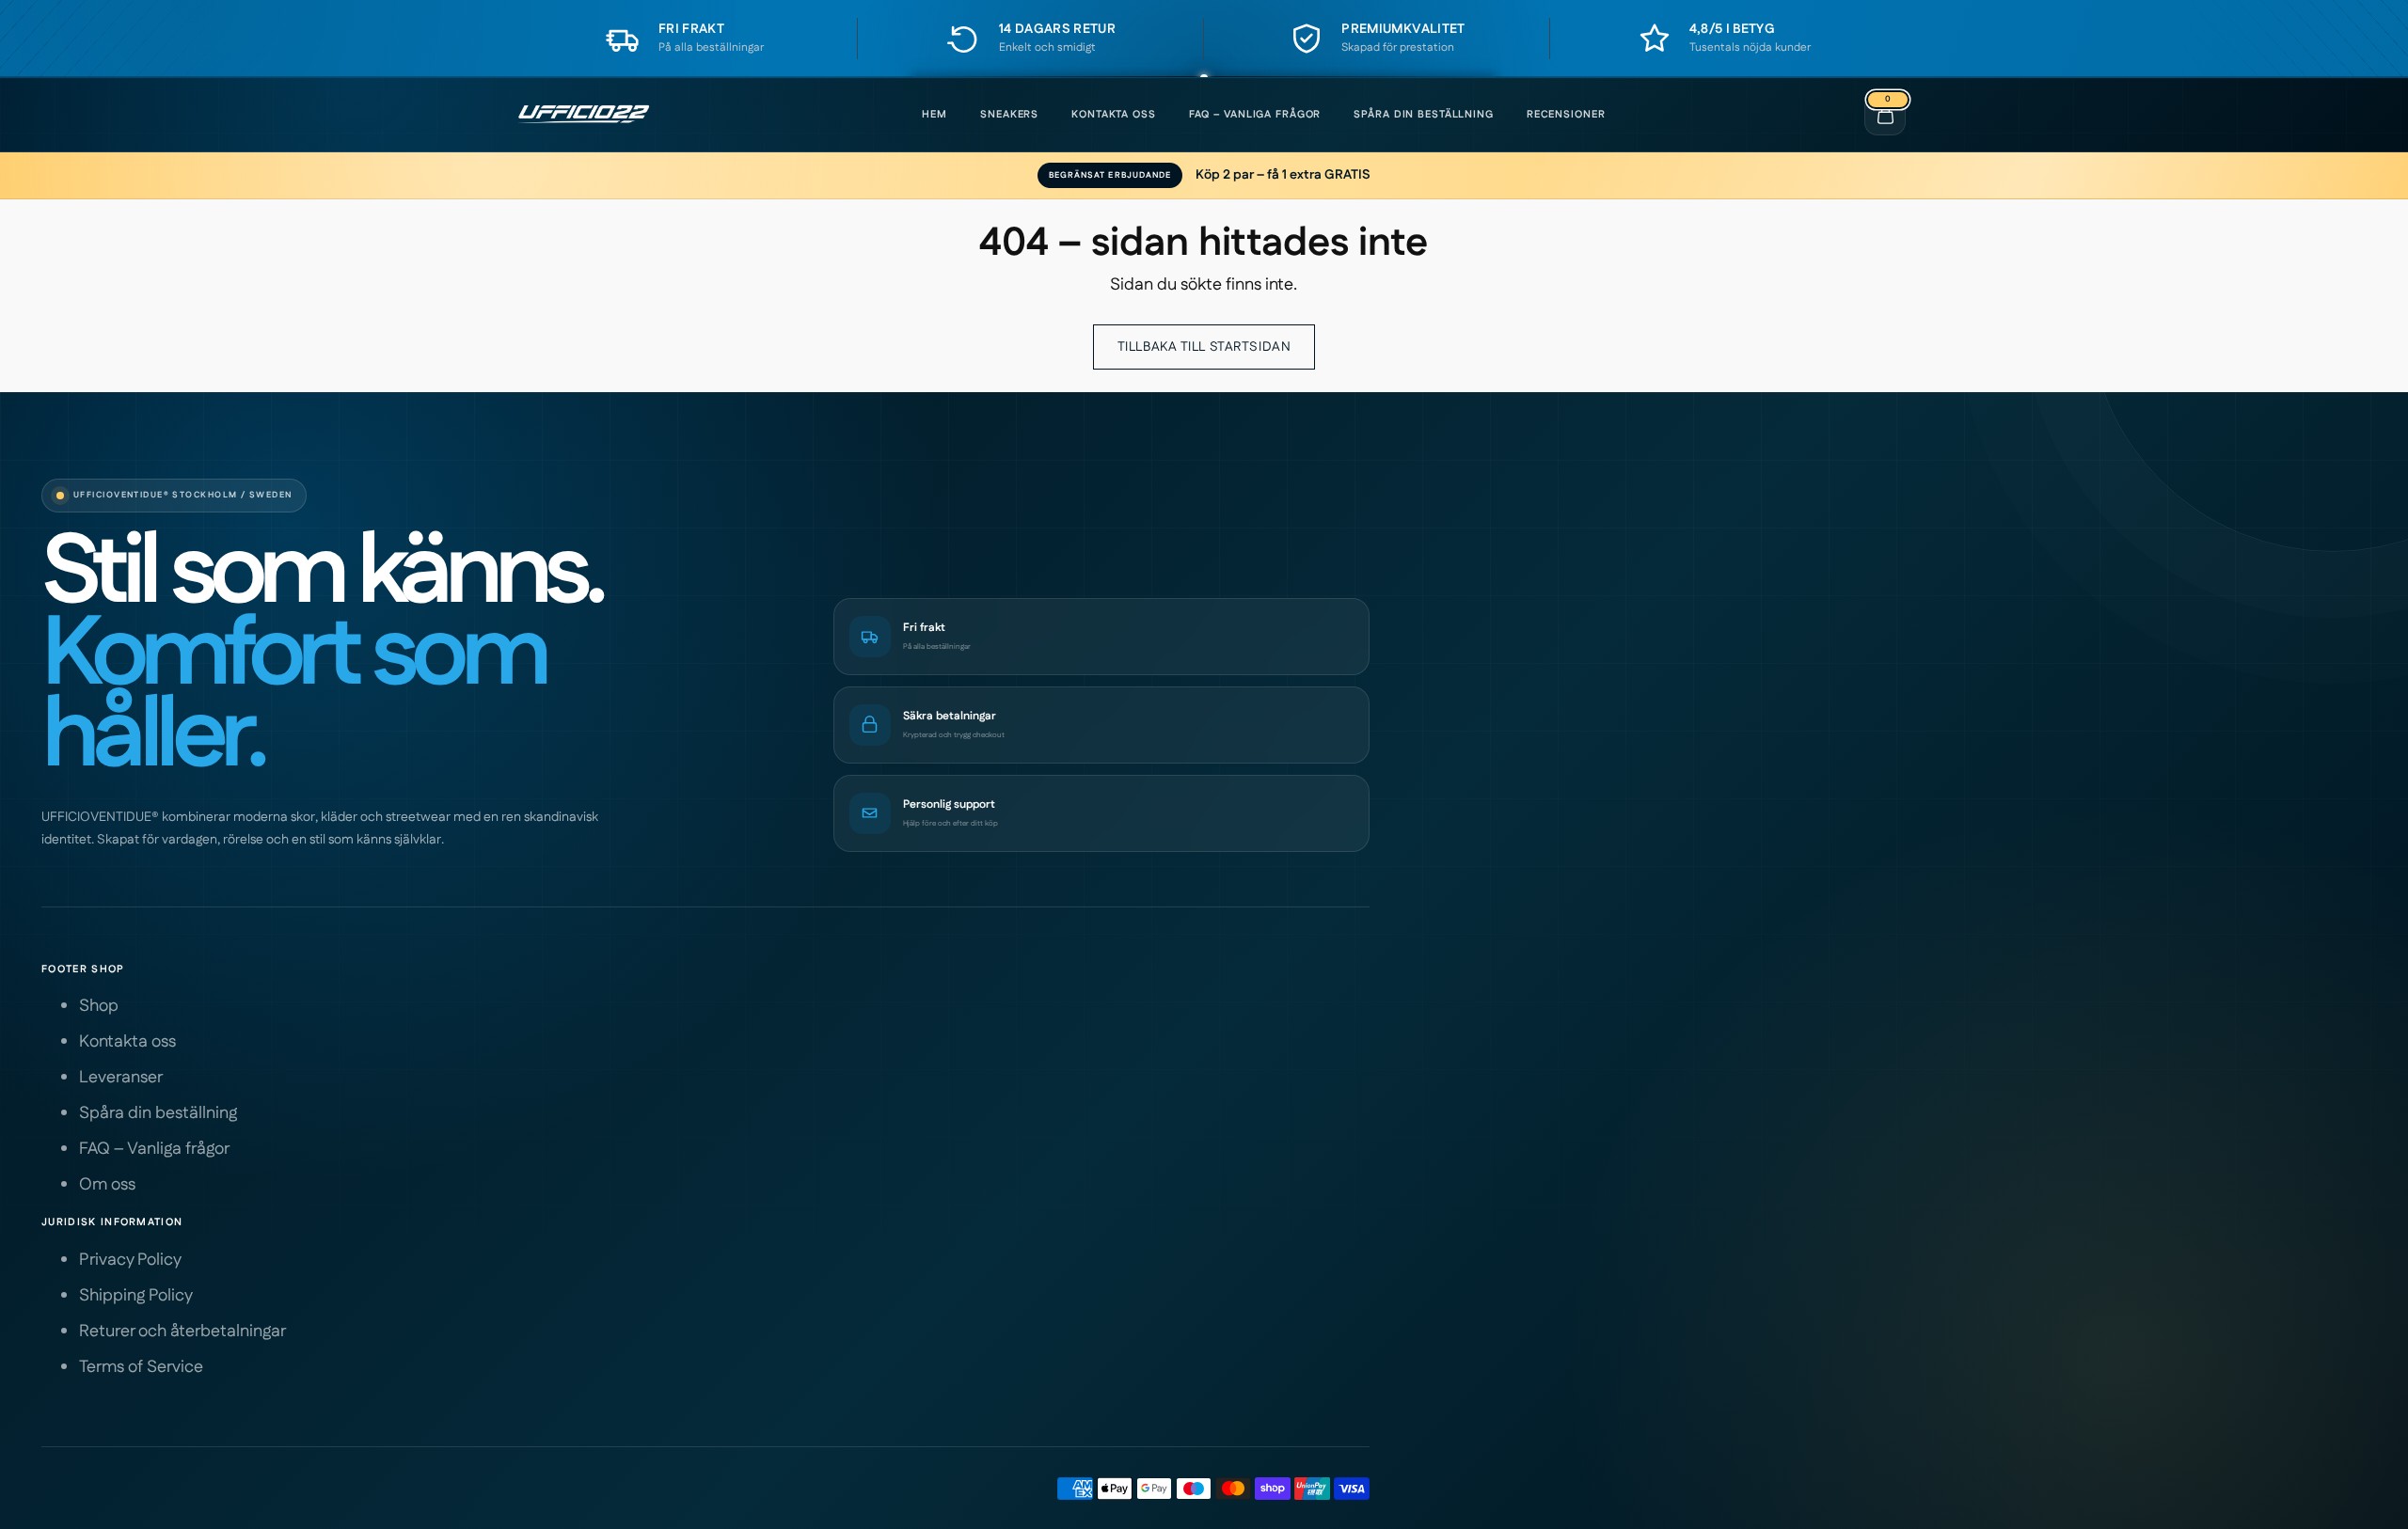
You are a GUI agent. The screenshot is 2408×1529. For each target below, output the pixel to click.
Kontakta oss (1114, 115)
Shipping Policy (136, 1296)
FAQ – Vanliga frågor (1255, 115)
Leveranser (121, 1078)
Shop (99, 1006)
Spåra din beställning (1423, 115)
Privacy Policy (130, 1260)
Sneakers (1009, 115)
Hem (935, 115)
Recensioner (1566, 115)
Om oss (107, 1185)
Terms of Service (141, 1367)
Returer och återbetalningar (182, 1332)
